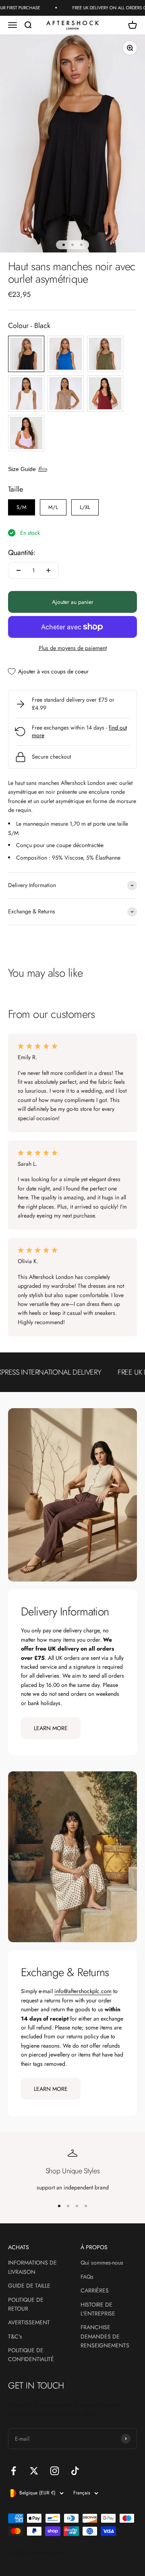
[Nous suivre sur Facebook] (13, 2471)
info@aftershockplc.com (83, 1991)
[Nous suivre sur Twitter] (34, 2471)
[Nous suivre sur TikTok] (75, 2471)
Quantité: (22, 553)
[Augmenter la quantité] (48, 570)
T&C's (15, 2336)
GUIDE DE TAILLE (29, 2286)
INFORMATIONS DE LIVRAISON (32, 2267)
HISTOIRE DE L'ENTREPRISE (98, 2309)
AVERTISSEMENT (29, 2322)
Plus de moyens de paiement (73, 648)
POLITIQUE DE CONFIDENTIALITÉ (31, 2355)
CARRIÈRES (95, 2290)
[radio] (26, 354)
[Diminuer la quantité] (19, 570)
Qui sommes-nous (102, 2263)
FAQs (87, 2277)
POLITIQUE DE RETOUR (26, 2304)
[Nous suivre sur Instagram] (55, 2471)
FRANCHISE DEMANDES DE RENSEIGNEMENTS (105, 2336)
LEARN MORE (51, 1728)
